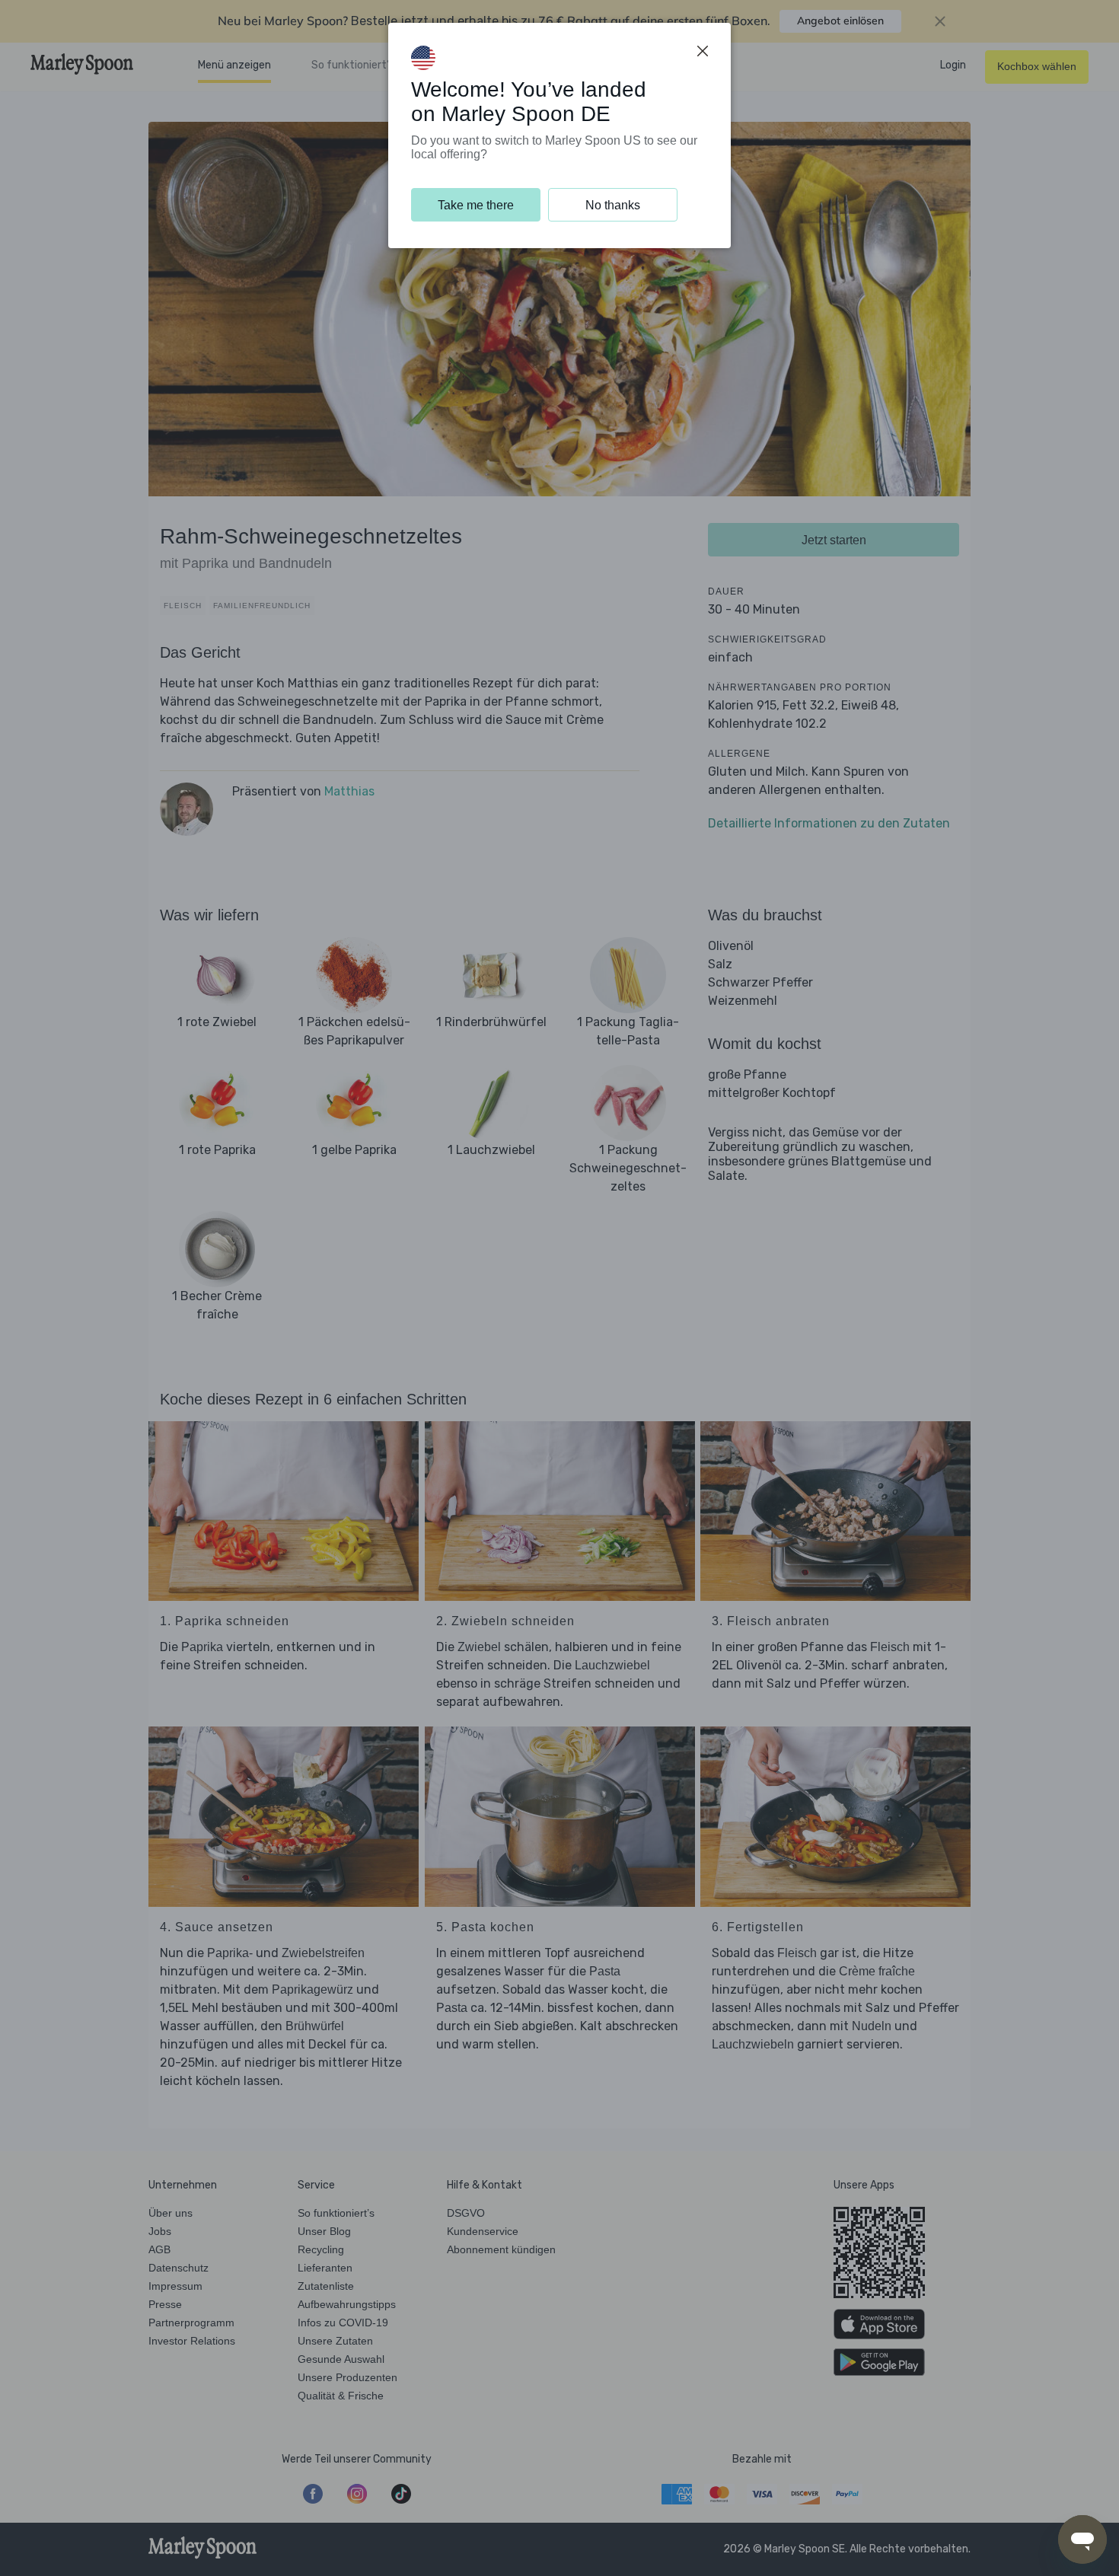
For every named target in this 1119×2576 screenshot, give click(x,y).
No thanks (613, 205)
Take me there (476, 205)
